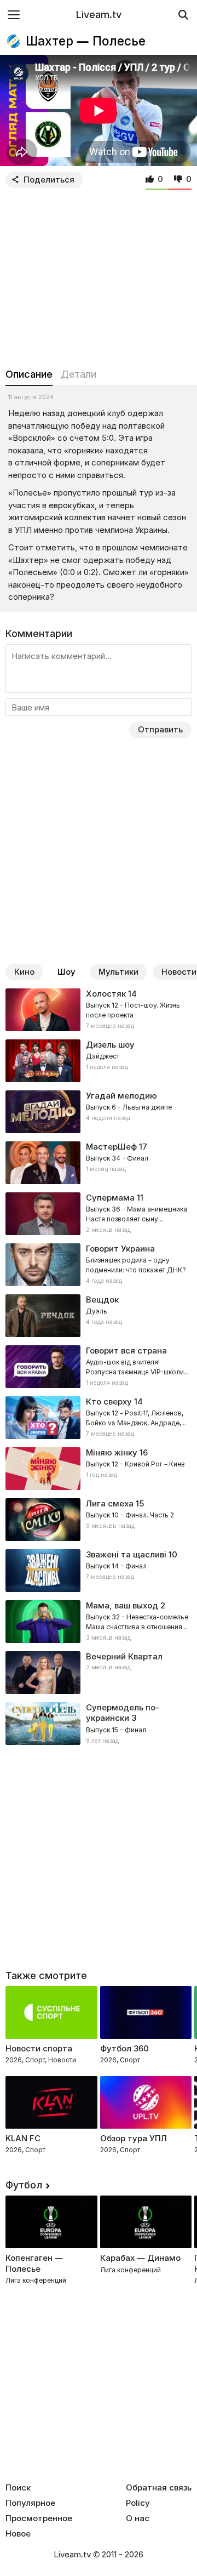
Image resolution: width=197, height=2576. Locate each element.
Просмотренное (39, 2518)
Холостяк (106, 994)
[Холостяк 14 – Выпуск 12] (99, 1010)
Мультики (118, 972)
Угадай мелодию (121, 1096)
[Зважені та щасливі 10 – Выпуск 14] (99, 1571)
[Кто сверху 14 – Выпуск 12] (99, 1418)
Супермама (110, 1198)
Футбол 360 (124, 2048)
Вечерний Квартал (124, 1656)
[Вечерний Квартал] (99, 1673)
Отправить (160, 729)
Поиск (18, 2488)
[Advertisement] (99, 276)
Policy (138, 2503)
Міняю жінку (112, 1452)
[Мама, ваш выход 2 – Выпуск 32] (99, 1622)
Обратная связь (159, 2488)
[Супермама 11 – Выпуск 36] (99, 1214)
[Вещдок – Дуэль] (99, 1316)
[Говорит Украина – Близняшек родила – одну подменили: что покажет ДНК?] (99, 1265)
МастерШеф (111, 1147)
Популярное (30, 2503)
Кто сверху (109, 1401)
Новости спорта (39, 2048)
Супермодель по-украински (123, 1713)
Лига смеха (110, 1503)
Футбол (24, 2185)
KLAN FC (23, 2138)
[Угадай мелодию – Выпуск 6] (99, 1112)
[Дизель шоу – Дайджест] (99, 1061)
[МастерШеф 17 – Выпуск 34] (99, 1163)
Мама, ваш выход (122, 1605)
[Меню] (14, 15)
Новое (18, 2534)
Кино (24, 972)
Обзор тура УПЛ (134, 2138)
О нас (138, 2518)
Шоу (66, 972)
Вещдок (102, 1300)
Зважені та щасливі (126, 1554)
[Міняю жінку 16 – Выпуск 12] (99, 1469)
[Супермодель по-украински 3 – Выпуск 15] (99, 1724)
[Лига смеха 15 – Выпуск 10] (99, 1520)
